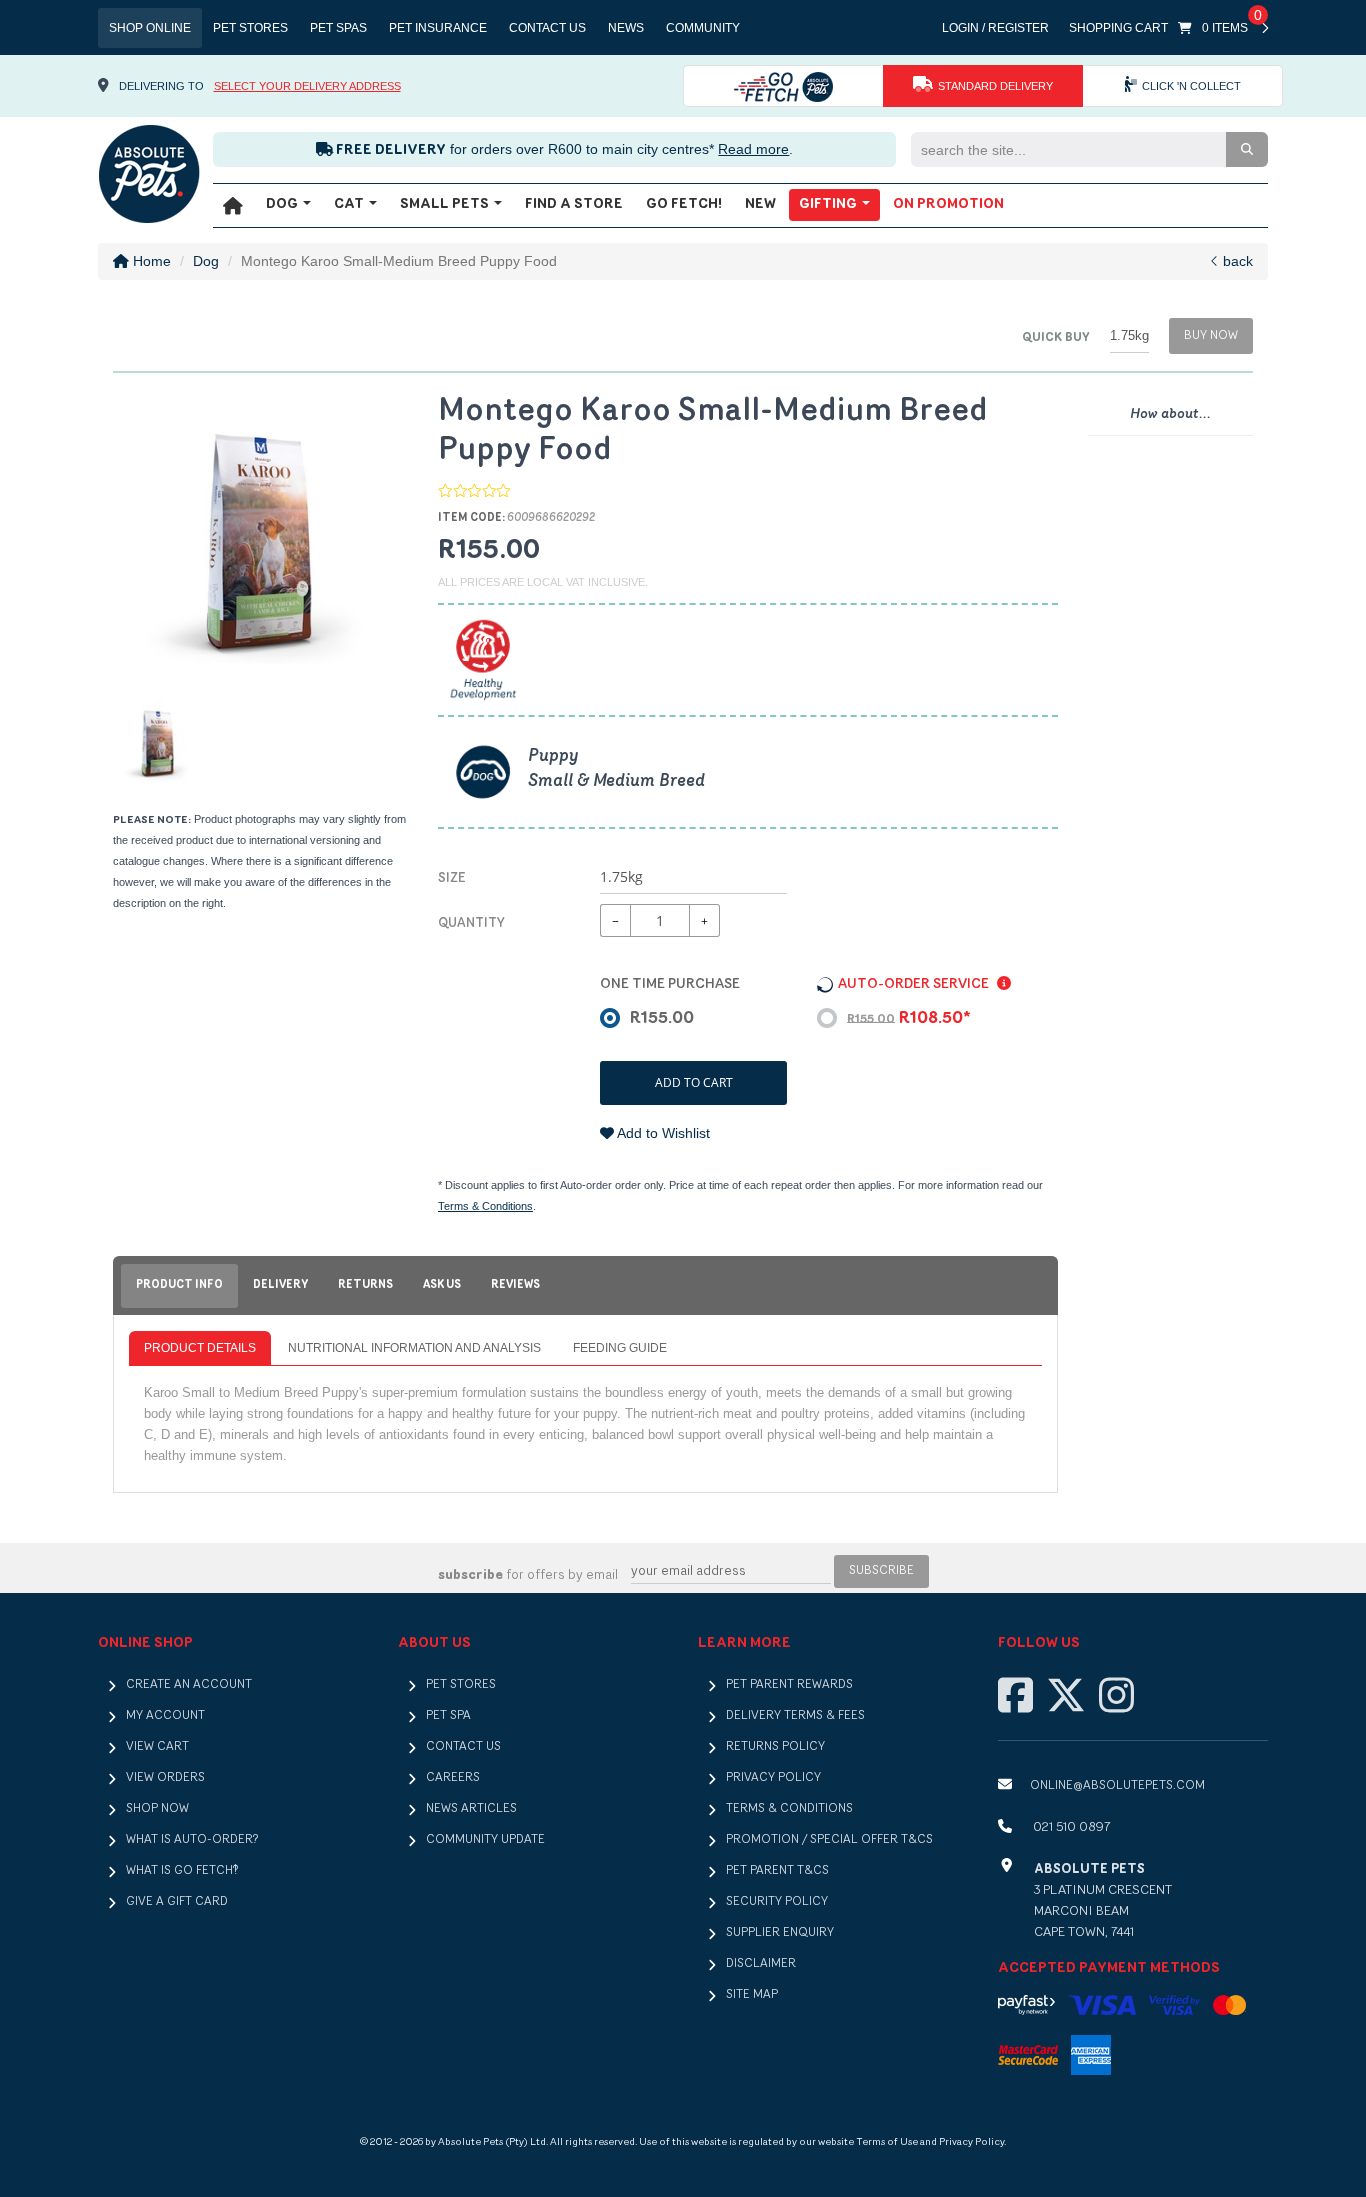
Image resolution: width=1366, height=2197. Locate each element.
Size (452, 878)
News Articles (471, 1809)
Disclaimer (761, 1964)
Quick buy (1056, 338)
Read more (753, 149)
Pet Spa (448, 1716)
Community (703, 28)
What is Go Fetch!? (182, 1871)
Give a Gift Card (177, 1902)
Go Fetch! (684, 204)
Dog (283, 204)
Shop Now (157, 1809)
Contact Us (547, 28)
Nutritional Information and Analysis (414, 1348)
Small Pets (446, 204)
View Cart (157, 1747)
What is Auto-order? (192, 1840)
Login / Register (995, 28)
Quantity (471, 923)
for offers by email (528, 1575)
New (760, 204)
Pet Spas (338, 28)
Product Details (200, 1348)
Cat (350, 204)
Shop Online (150, 28)
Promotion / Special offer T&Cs (829, 1840)
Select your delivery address (307, 86)
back (1236, 261)
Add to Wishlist (662, 1133)
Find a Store (574, 204)
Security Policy (777, 1902)
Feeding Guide (620, 1348)
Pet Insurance (438, 28)
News (626, 28)
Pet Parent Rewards (789, 1685)
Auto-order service (915, 984)
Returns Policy (775, 1747)
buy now (1211, 336)
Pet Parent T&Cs (777, 1871)
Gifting (829, 204)
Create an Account (189, 1685)
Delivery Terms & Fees (795, 1716)
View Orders (165, 1778)
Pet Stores (250, 28)
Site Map (752, 1995)
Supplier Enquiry (780, 1933)
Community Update (485, 1840)
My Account (165, 1716)
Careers (453, 1778)
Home (150, 261)
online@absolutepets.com (1117, 1786)
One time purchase (670, 984)
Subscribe (881, 1571)
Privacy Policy (773, 1778)
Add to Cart (694, 1082)
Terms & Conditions (485, 1206)
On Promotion (948, 204)
